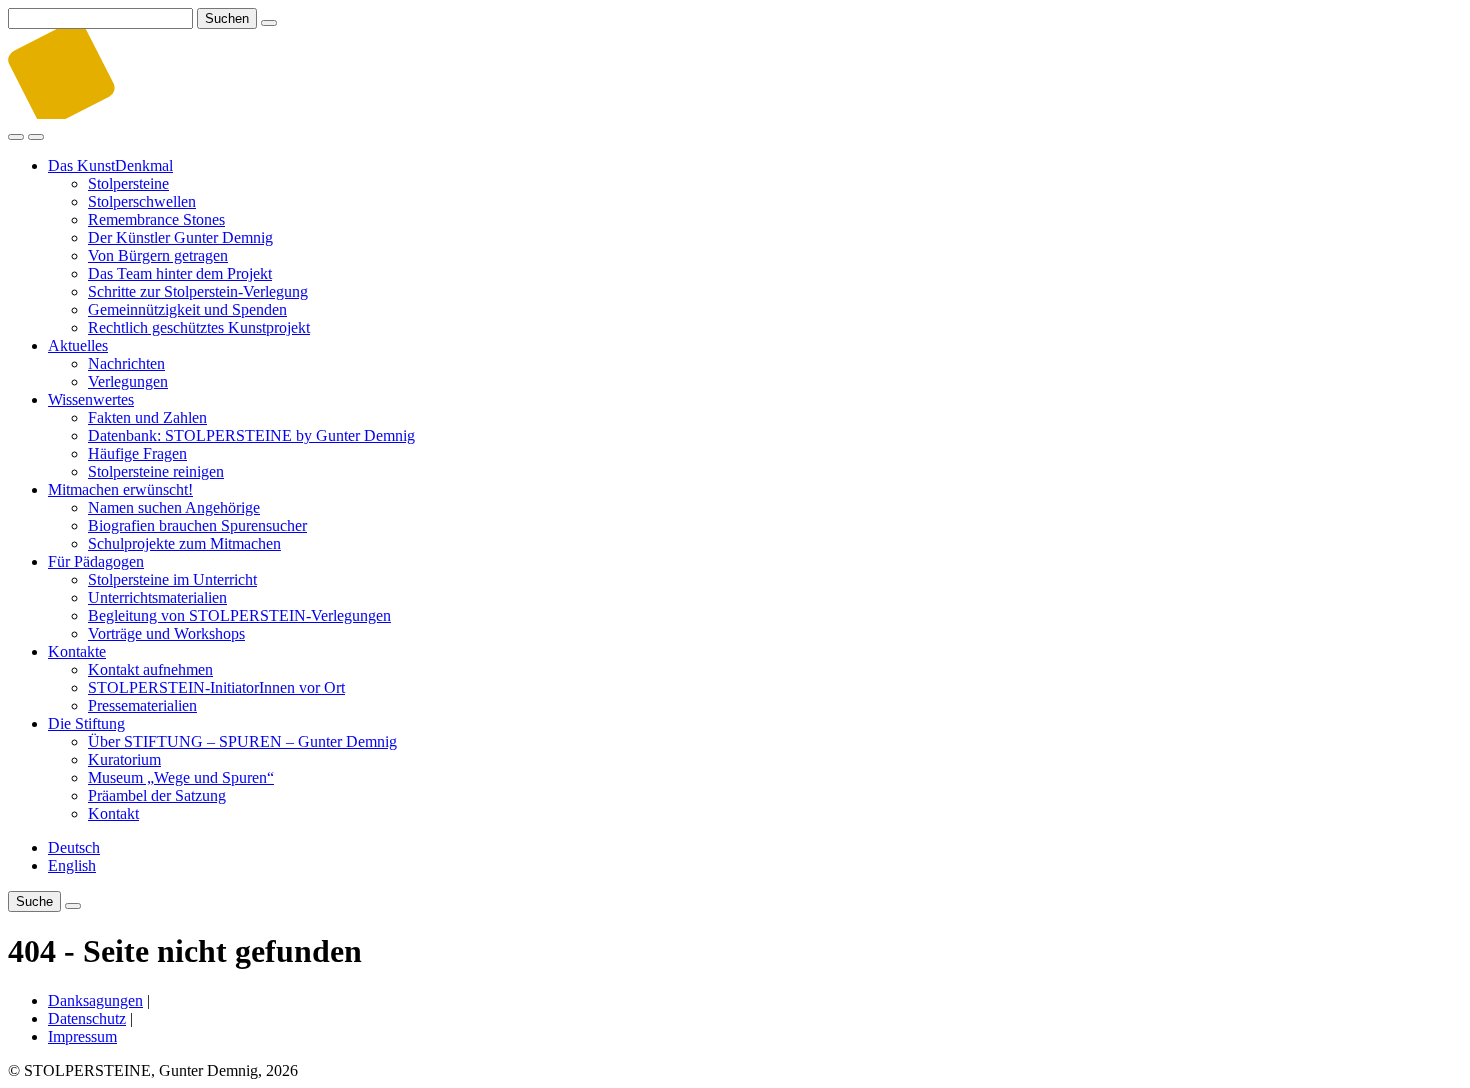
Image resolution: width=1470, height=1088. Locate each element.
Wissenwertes (91, 399)
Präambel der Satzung (157, 795)
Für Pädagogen (96, 561)
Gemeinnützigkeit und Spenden (187, 309)
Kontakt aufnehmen (150, 669)
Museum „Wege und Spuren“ (181, 777)
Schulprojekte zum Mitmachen (184, 543)
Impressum (82, 1036)
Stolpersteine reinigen (156, 471)
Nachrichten (126, 363)
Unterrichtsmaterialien (157, 597)
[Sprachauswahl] (73, 906)
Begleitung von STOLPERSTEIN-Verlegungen (239, 615)
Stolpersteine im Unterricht (172, 579)
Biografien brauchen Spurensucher (197, 525)
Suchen (227, 18)
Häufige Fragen (137, 453)
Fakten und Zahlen (147, 417)
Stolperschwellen (142, 201)
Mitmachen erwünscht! (120, 489)
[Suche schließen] (269, 23)
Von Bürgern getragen (158, 255)
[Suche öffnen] (16, 137)
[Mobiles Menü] (36, 137)
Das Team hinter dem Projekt (180, 273)
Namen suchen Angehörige (174, 507)
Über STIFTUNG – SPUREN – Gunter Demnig (242, 741)
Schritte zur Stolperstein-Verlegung (198, 291)
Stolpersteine (128, 183)
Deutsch (74, 847)
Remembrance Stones (156, 219)
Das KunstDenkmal (110, 165)
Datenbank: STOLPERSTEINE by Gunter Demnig (251, 435)
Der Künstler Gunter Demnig (180, 237)
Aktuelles (78, 345)
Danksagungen (95, 1000)
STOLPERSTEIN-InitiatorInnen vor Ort (216, 687)
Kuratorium (124, 759)
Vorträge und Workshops (166, 633)
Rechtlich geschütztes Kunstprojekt (199, 327)
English (72, 865)
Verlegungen (128, 381)
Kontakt (113, 813)
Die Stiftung (86, 723)
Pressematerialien (142, 705)
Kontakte (77, 651)
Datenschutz (87, 1018)
